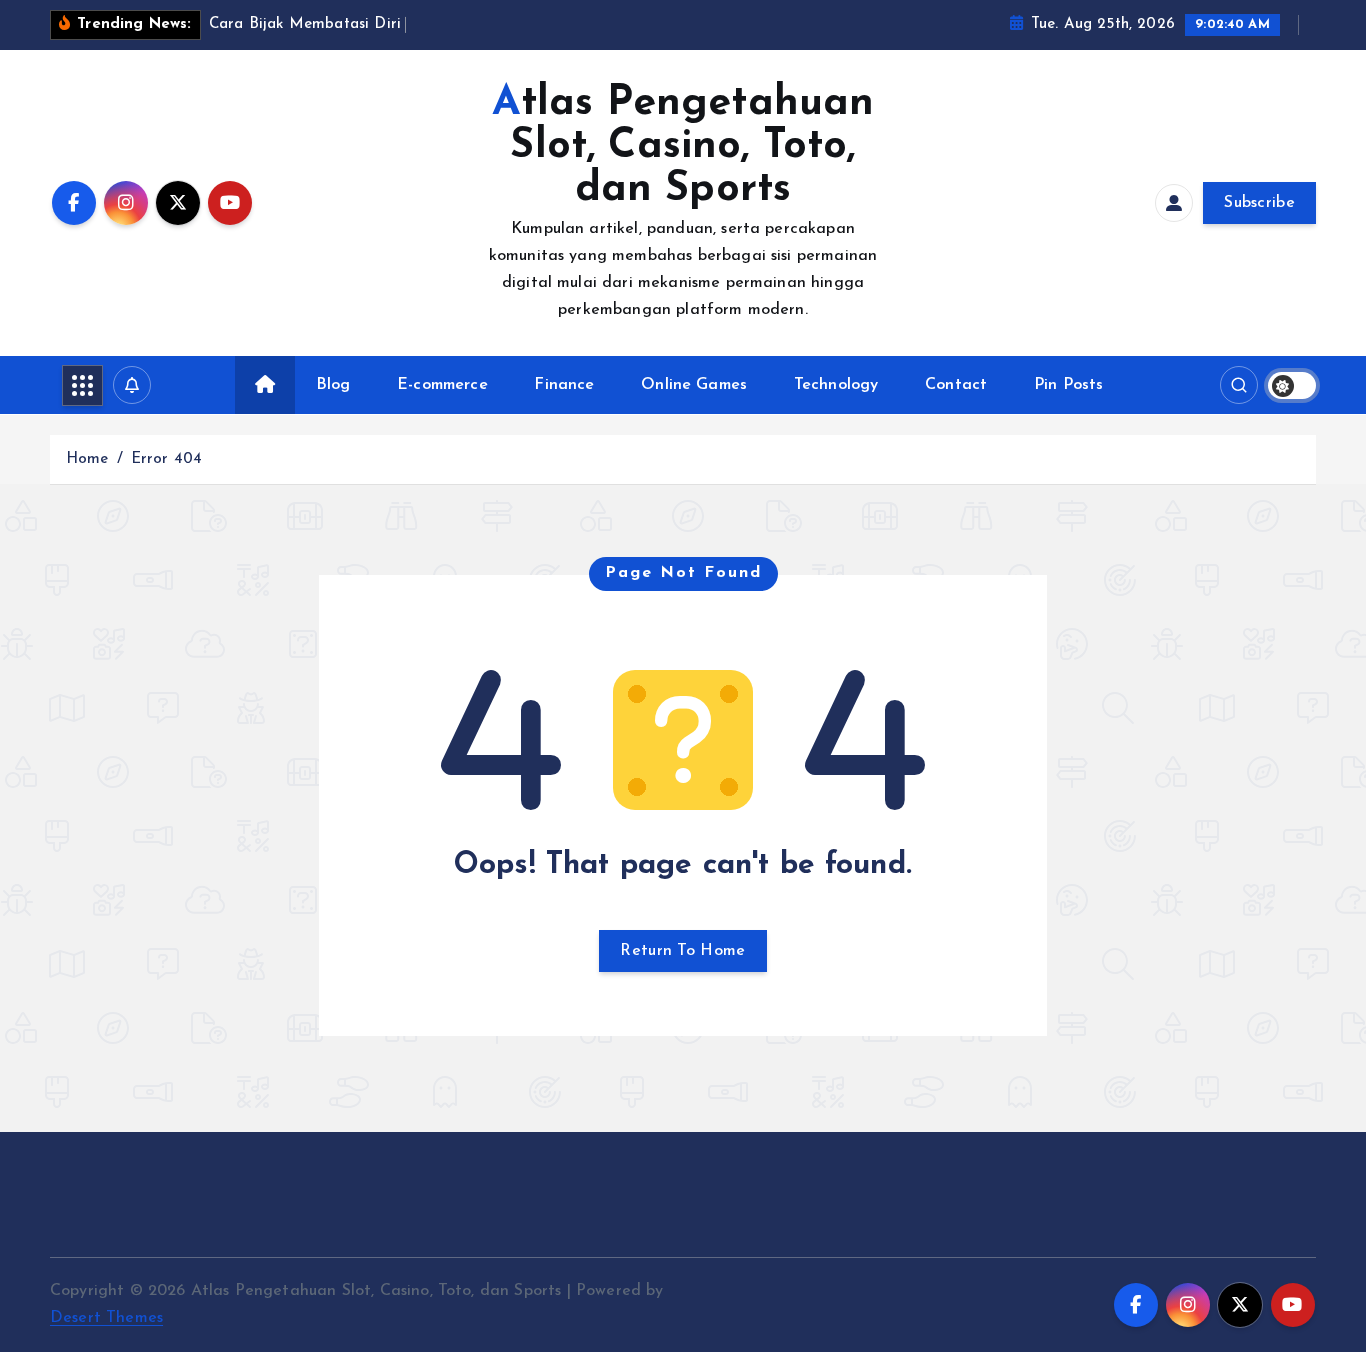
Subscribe (1259, 203)
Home (87, 459)
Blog (333, 385)
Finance (564, 385)
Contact (956, 385)
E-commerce (442, 385)
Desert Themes (106, 1318)
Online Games (694, 385)
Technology (836, 385)
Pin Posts (1068, 385)
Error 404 (166, 459)
